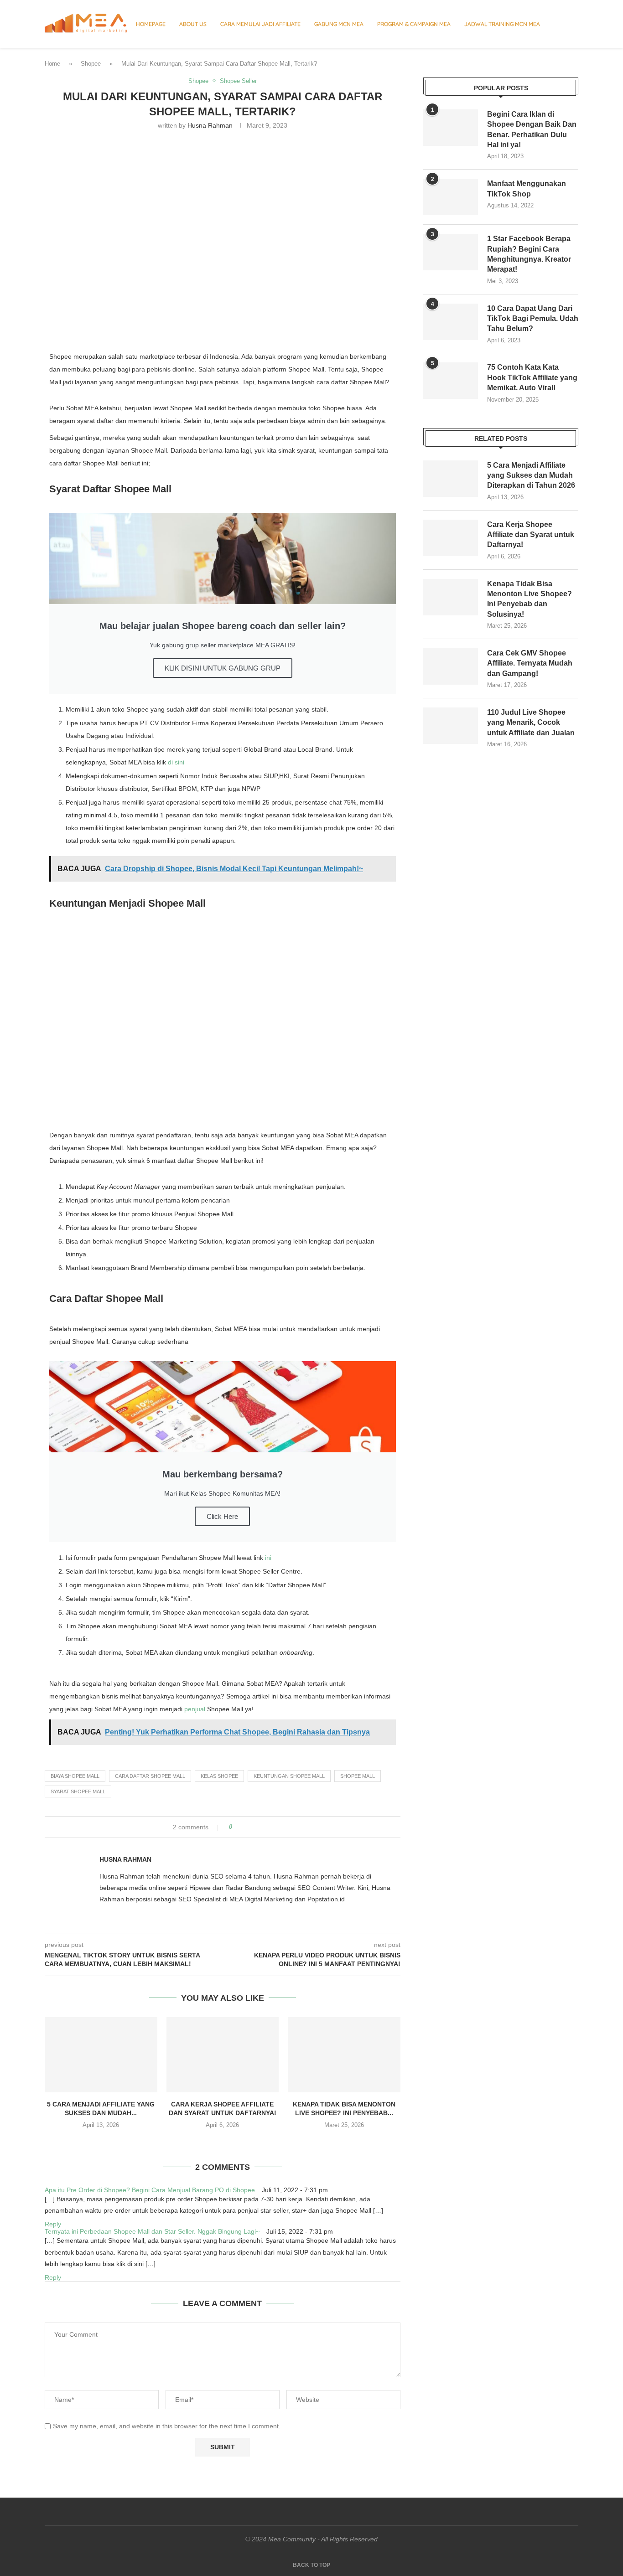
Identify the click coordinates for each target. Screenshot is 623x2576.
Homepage (151, 24)
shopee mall (358, 1776)
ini (268, 1558)
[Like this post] (237, 1827)
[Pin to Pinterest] (265, 1827)
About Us (193, 24)
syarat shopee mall (78, 1791)
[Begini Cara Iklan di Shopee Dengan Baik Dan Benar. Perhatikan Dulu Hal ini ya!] (451, 128)
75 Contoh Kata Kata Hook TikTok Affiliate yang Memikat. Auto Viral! (532, 377)
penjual (195, 1709)
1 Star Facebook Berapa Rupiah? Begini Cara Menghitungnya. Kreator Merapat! (529, 254)
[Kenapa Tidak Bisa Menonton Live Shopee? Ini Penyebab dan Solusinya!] (344, 2055)
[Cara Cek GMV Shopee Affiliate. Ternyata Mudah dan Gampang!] (451, 666)
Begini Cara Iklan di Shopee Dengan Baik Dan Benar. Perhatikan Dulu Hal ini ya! (532, 129)
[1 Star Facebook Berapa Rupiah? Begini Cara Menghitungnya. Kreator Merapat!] (451, 252)
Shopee (91, 64)
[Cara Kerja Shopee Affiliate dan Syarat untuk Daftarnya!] (223, 2055)
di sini (176, 762)
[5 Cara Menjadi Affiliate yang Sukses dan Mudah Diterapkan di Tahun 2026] (101, 2055)
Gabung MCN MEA (339, 24)
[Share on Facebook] (247, 1827)
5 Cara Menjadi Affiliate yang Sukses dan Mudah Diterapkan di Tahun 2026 (531, 475)
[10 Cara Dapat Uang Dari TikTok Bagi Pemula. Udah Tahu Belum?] (451, 322)
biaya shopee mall (75, 1776)
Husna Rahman (210, 125)
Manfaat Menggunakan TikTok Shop (527, 188)
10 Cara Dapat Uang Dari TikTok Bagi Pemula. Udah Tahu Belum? (533, 319)
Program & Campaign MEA (414, 24)
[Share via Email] (273, 1827)
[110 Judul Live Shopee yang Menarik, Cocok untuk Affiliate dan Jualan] (451, 726)
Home (52, 64)
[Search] (574, 24)
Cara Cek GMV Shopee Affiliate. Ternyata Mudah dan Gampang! (530, 663)
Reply (53, 2224)
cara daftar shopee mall (150, 1776)
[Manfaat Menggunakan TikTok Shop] (451, 197)
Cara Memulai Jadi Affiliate (260, 24)
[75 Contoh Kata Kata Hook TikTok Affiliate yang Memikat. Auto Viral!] (451, 381)
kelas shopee (219, 1776)
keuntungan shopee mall (289, 1776)
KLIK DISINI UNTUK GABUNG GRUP (223, 668)
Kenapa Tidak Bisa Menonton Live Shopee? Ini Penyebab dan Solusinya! (530, 599)
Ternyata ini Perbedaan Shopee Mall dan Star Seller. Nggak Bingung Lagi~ (152, 2231)
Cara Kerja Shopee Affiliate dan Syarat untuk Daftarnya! (531, 535)
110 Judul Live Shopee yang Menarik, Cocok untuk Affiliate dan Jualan (531, 723)
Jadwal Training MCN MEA (502, 24)
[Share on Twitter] (256, 1827)
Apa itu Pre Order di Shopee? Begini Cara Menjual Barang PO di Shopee (150, 2190)
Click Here (222, 1516)
